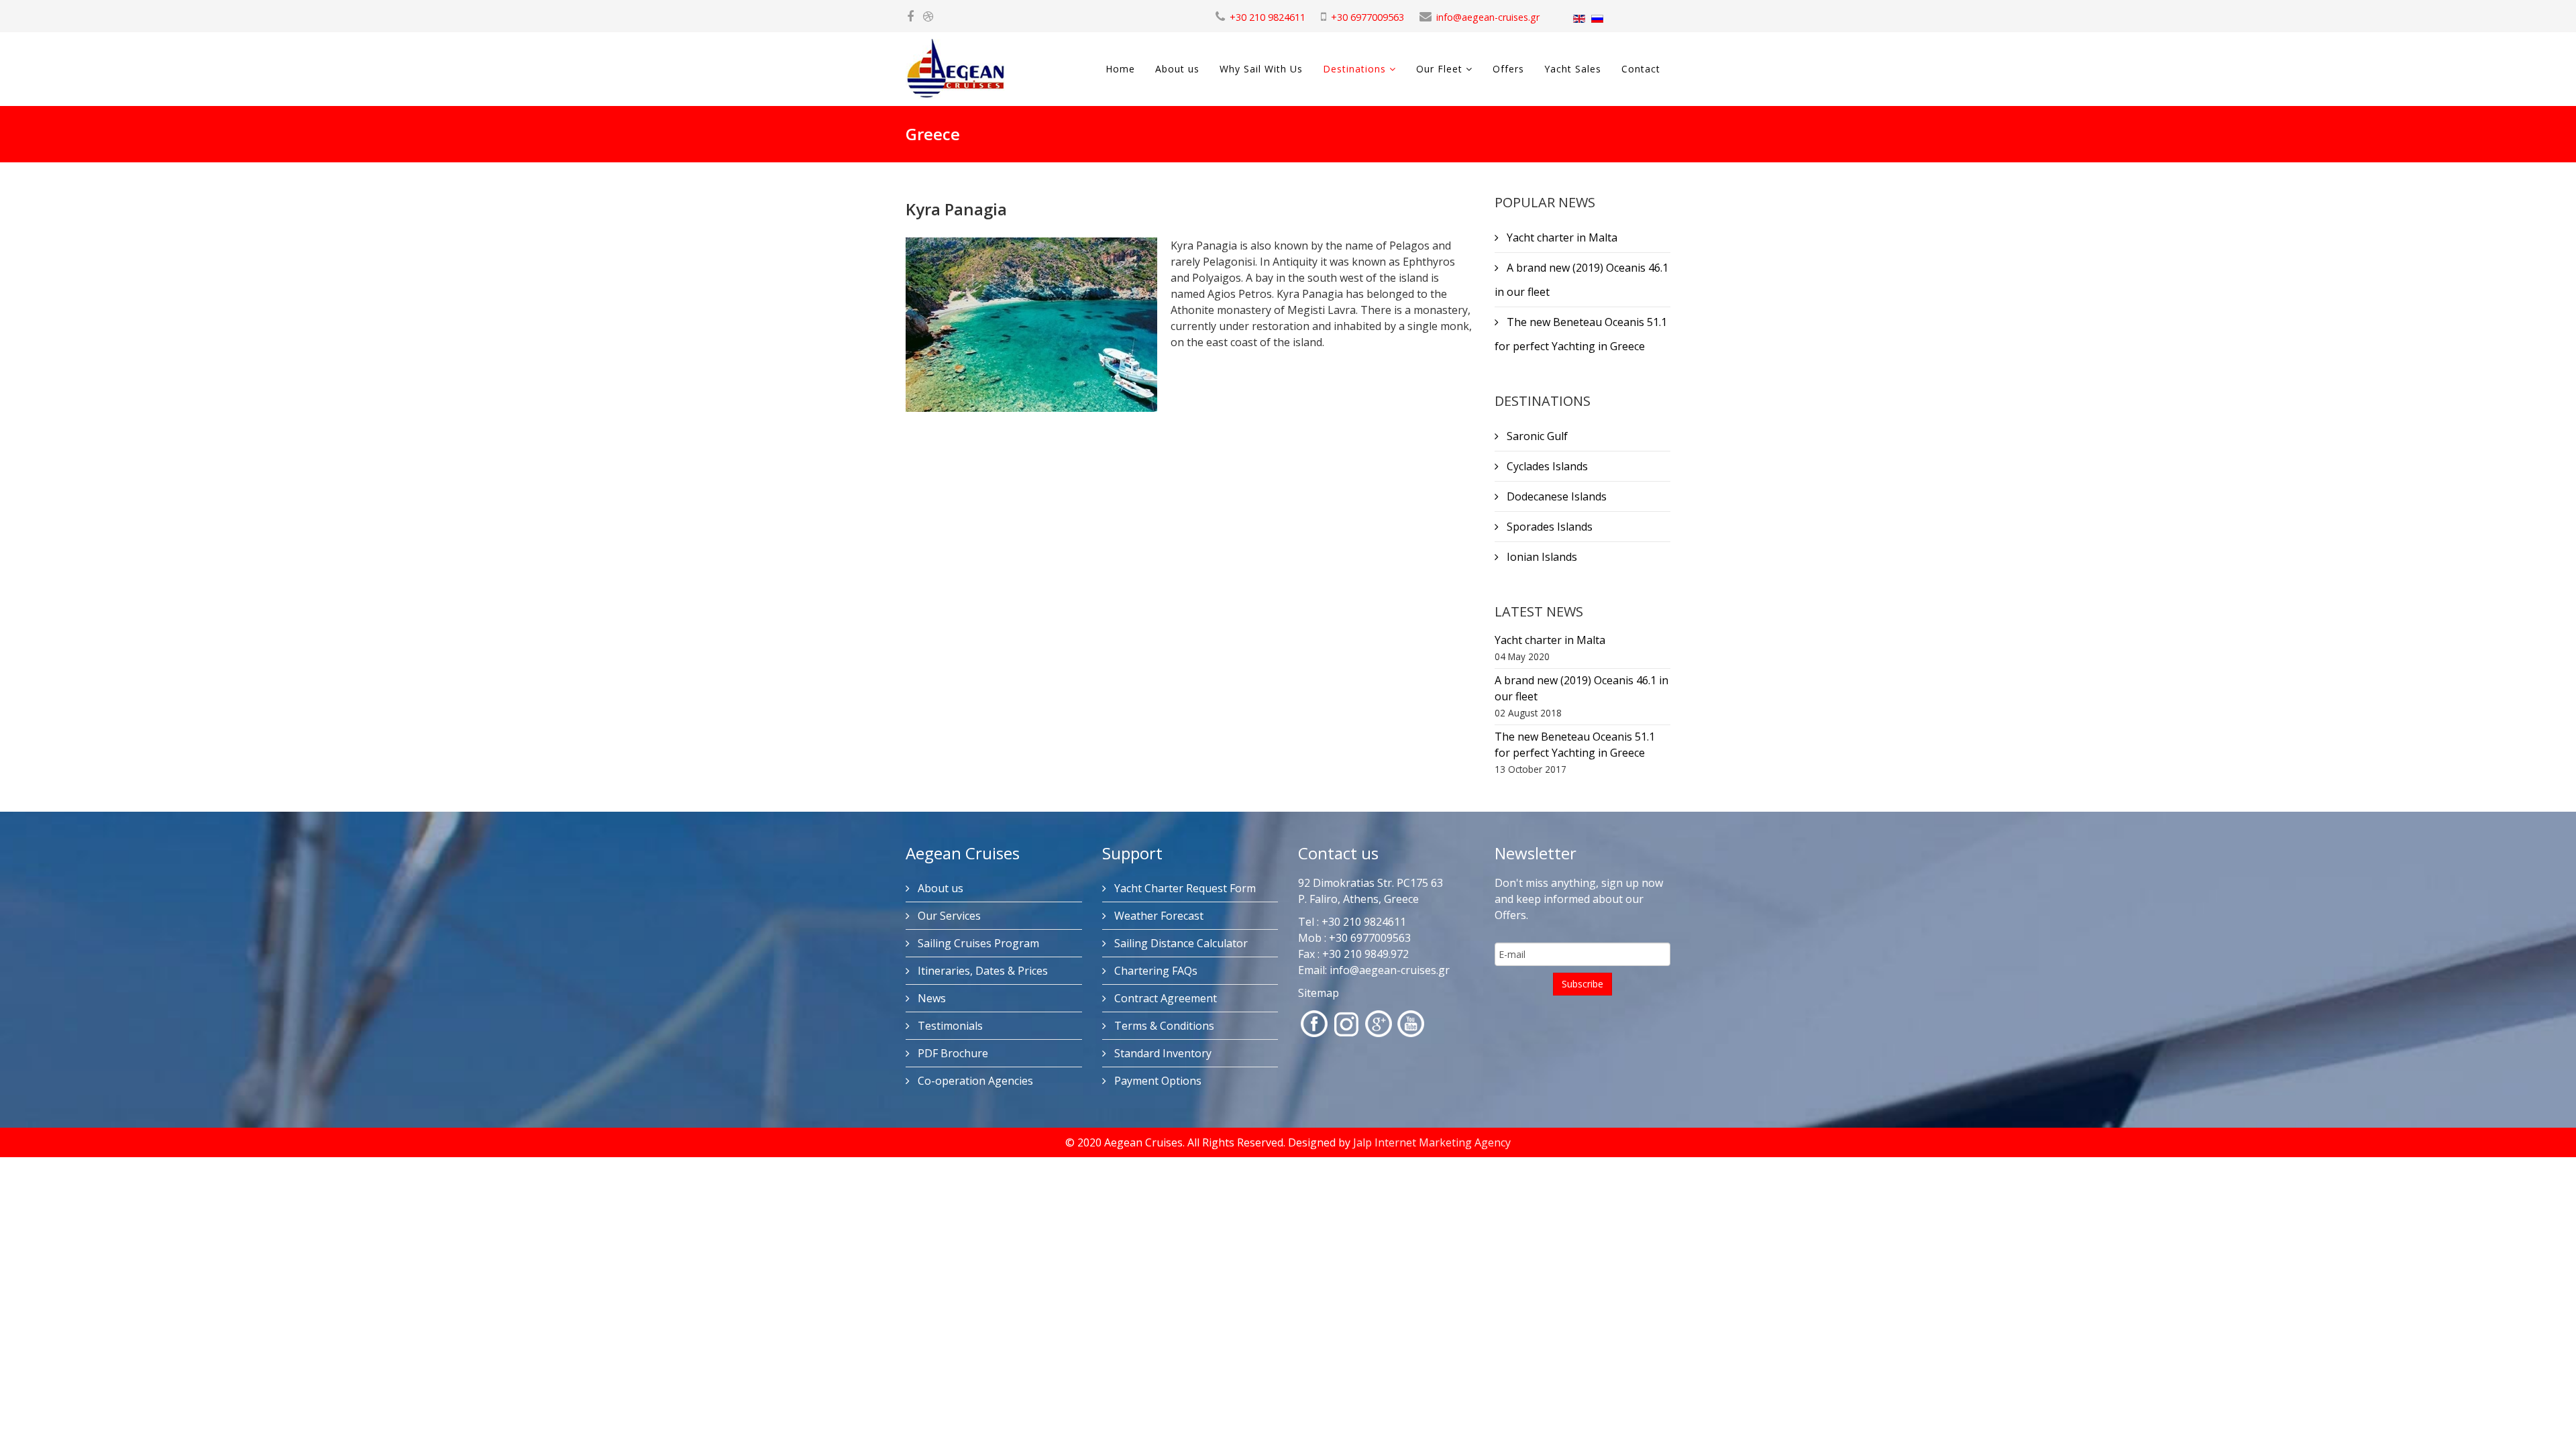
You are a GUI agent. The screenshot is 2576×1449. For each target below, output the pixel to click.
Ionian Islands (1541, 557)
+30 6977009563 (1367, 17)
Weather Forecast (1158, 916)
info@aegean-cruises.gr (1488, 17)
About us (1177, 69)
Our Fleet (1439, 69)
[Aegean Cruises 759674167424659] (910, 17)
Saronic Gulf (1536, 436)
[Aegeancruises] (928, 17)
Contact (1641, 69)
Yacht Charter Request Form (1184, 888)
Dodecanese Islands (1555, 496)
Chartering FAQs (1155, 971)
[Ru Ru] (1597, 19)
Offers (1508, 69)
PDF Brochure (952, 1053)
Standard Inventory (1162, 1053)
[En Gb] (1579, 19)
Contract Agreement (1164, 998)
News (930, 998)
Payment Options (1157, 1081)
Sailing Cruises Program (977, 943)
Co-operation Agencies (974, 1081)
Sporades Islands (1548, 527)
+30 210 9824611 (1268, 17)
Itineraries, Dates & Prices (981, 971)
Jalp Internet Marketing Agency (1432, 1142)
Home (1120, 69)
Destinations (1354, 69)
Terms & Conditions (1163, 1026)
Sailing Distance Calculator (1180, 943)
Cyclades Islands (1546, 466)
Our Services (948, 916)
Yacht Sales (1573, 69)
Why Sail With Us (1261, 69)
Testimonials (949, 1026)
